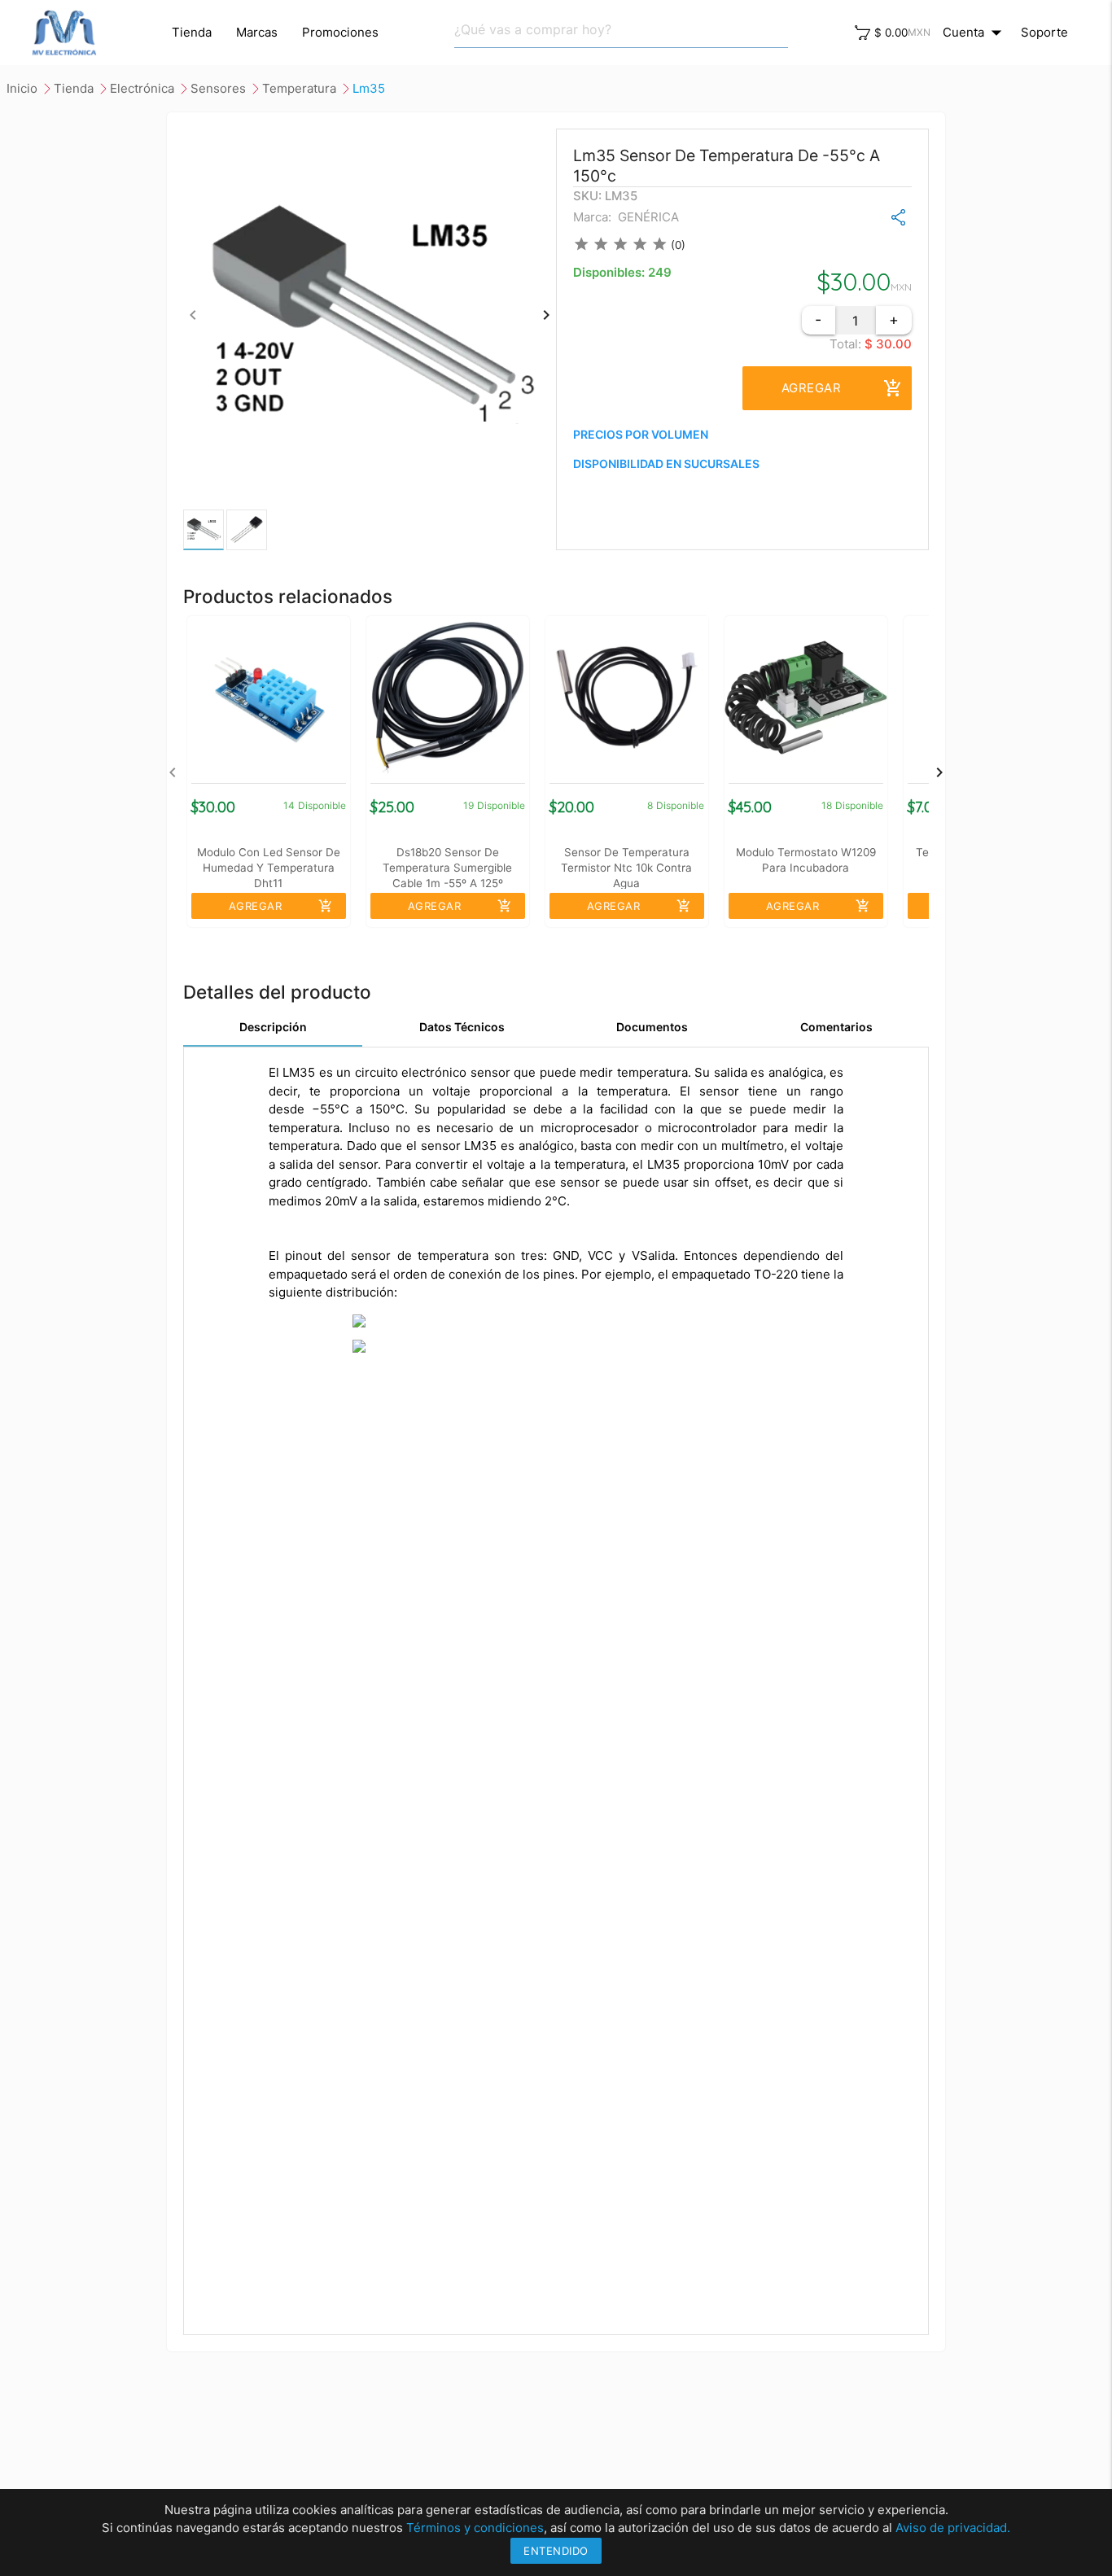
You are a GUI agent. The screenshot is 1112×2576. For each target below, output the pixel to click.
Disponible (322, 805)
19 (468, 805)
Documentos (652, 1027)
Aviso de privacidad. (953, 2528)
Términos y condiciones (475, 2528)
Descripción (273, 1027)
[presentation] (193, 315)
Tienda (192, 32)
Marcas (257, 32)
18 (827, 805)
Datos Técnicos (462, 1027)
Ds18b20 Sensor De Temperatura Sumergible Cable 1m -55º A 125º (447, 867)
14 (289, 805)
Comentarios (836, 1027)
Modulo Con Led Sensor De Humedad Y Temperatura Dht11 (269, 867)
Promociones (340, 32)
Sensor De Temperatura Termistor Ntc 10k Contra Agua (626, 867)
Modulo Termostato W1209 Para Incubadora (806, 860)
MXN (919, 32)
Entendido (556, 2551)
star (581, 244)
